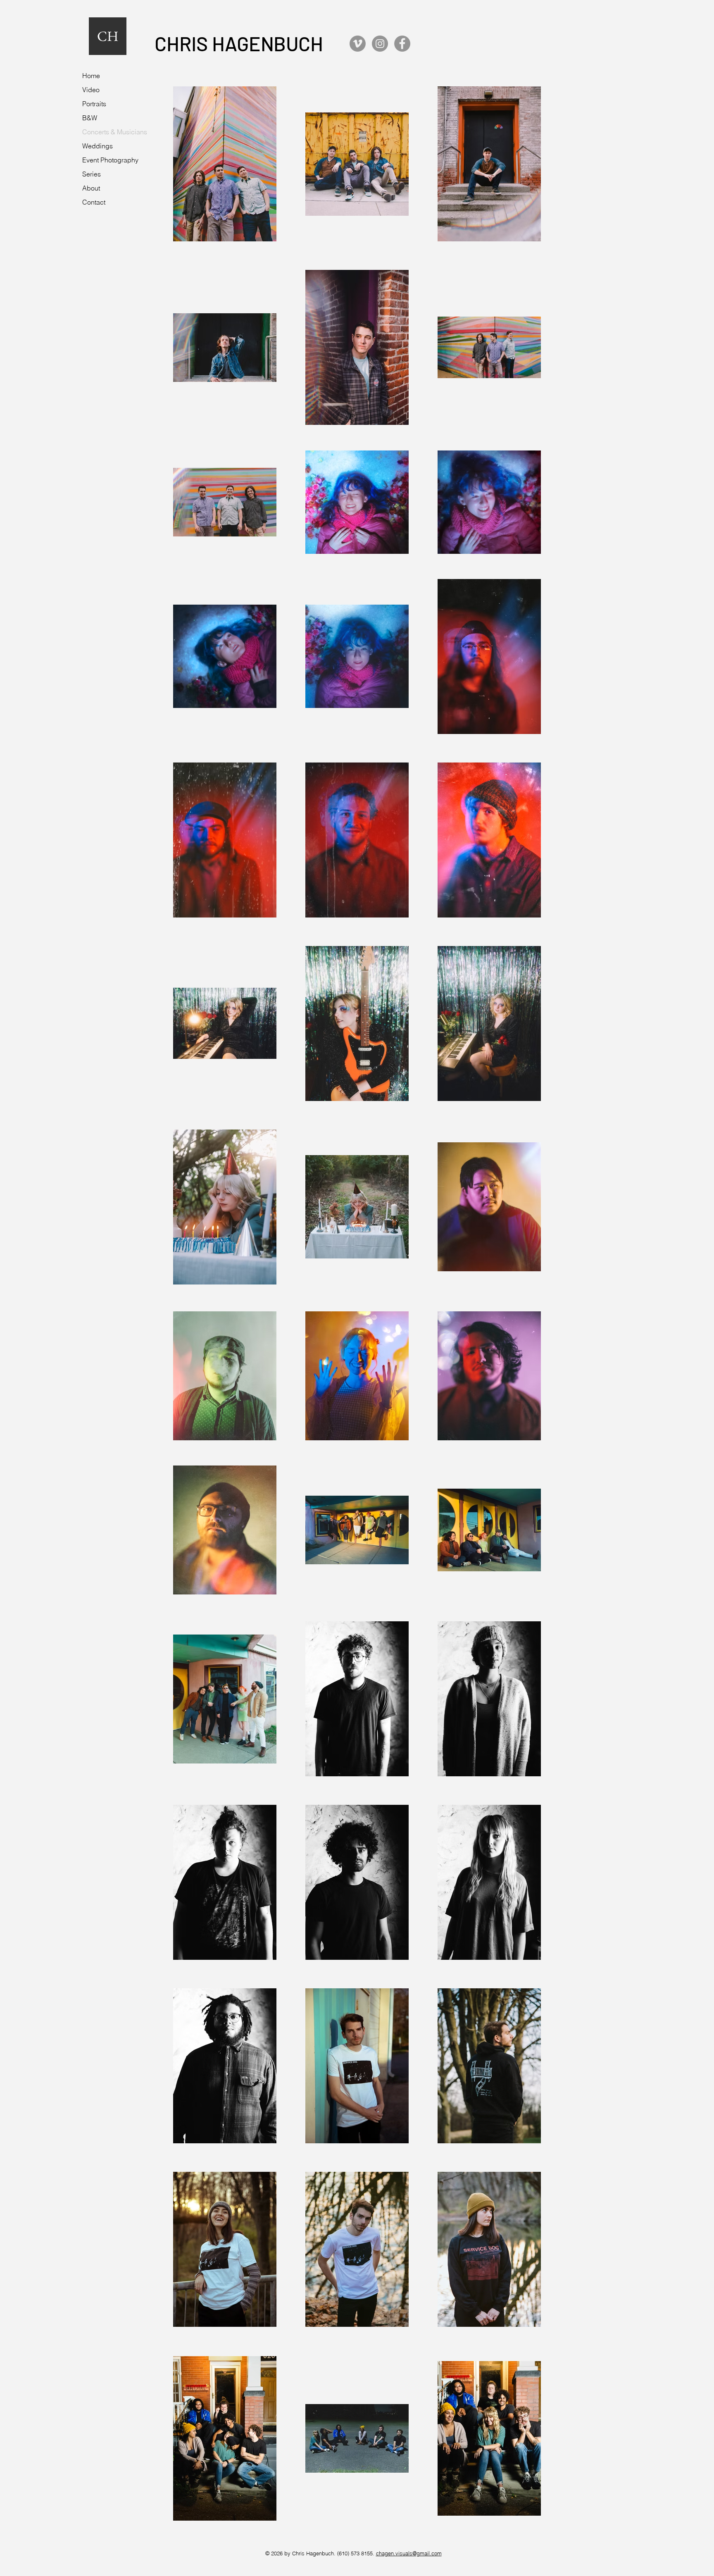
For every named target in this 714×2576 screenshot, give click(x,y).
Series (92, 174)
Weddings (98, 146)
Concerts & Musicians (115, 132)
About (91, 188)
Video (91, 90)
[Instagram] (380, 44)
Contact (94, 202)
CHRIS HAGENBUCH (239, 43)
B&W (90, 118)
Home (91, 76)
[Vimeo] (358, 44)
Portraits (94, 104)
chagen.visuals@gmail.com (409, 2553)
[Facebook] (402, 44)
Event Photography (110, 160)
